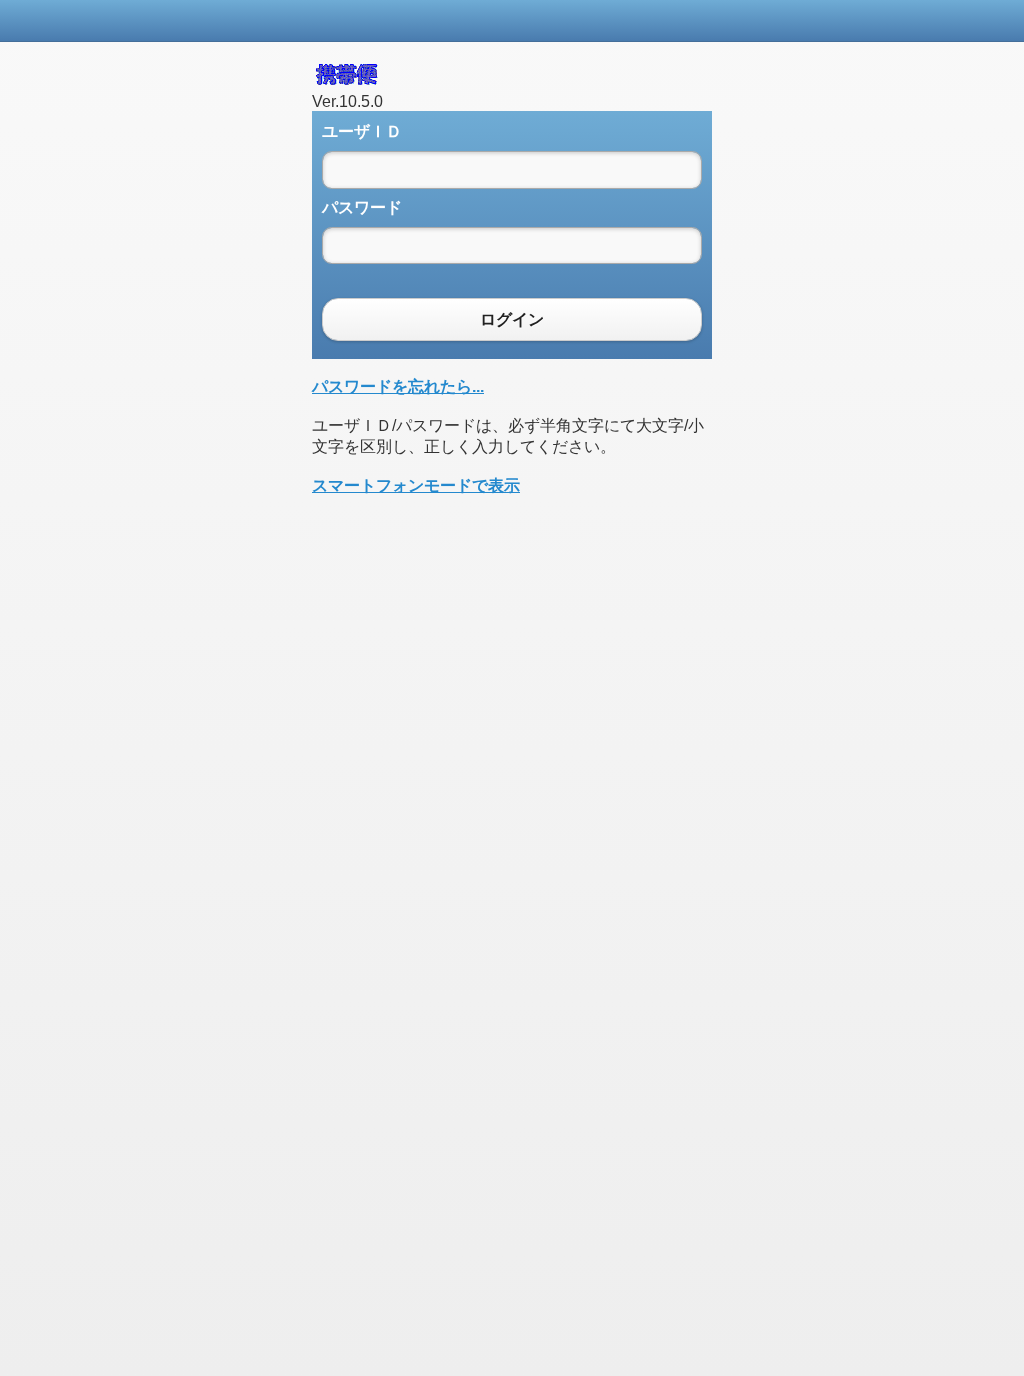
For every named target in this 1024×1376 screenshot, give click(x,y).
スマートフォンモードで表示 (416, 485)
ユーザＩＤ (362, 131)
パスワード (362, 207)
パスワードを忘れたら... (398, 386)
